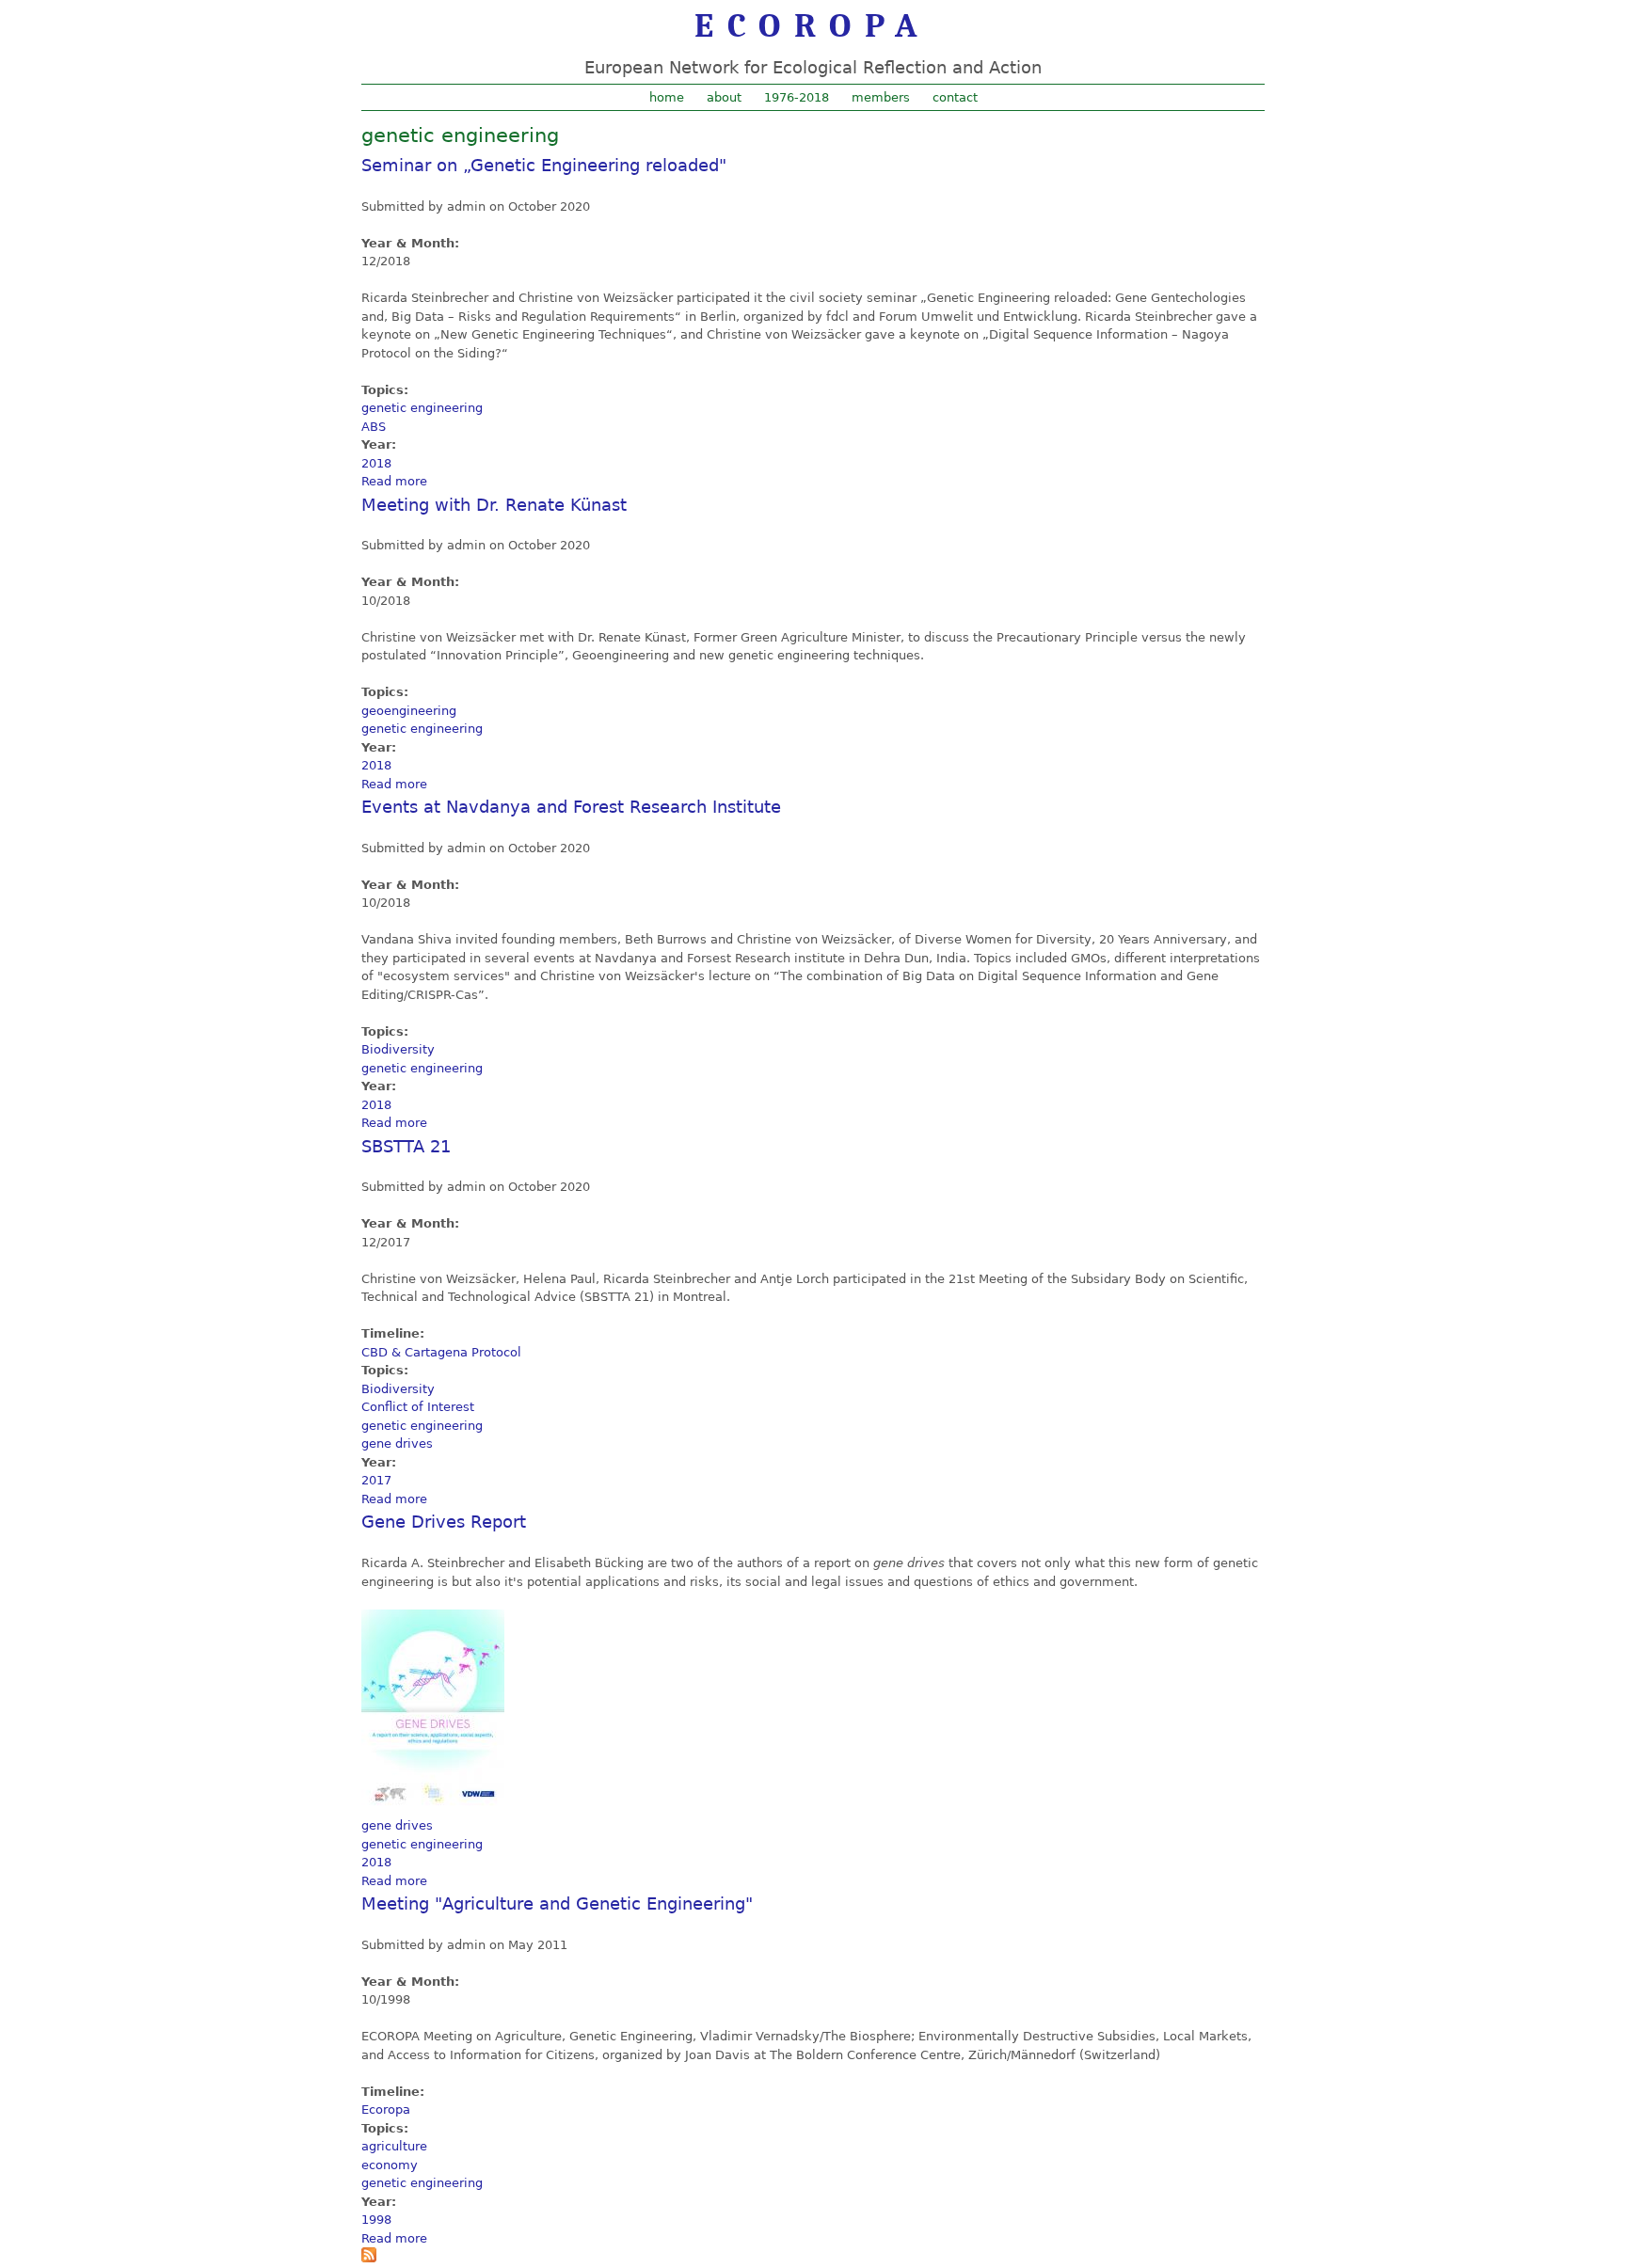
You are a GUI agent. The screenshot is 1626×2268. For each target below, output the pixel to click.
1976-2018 (797, 97)
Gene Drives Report (444, 1522)
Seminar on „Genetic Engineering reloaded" (544, 165)
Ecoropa (386, 2109)
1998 (376, 2220)
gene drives (397, 1443)
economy (390, 2165)
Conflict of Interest (418, 1407)
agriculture (394, 2146)
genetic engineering (422, 408)
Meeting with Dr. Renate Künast (494, 505)
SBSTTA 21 (406, 1146)
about (724, 97)
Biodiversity (398, 1049)
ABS (374, 427)
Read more (394, 481)
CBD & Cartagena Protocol (441, 1352)
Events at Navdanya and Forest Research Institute (571, 807)
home (667, 97)
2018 (376, 463)
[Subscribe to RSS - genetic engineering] (369, 2258)
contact (955, 97)
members (881, 97)
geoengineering (409, 711)
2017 (376, 1480)
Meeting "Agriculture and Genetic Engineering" (557, 1903)
